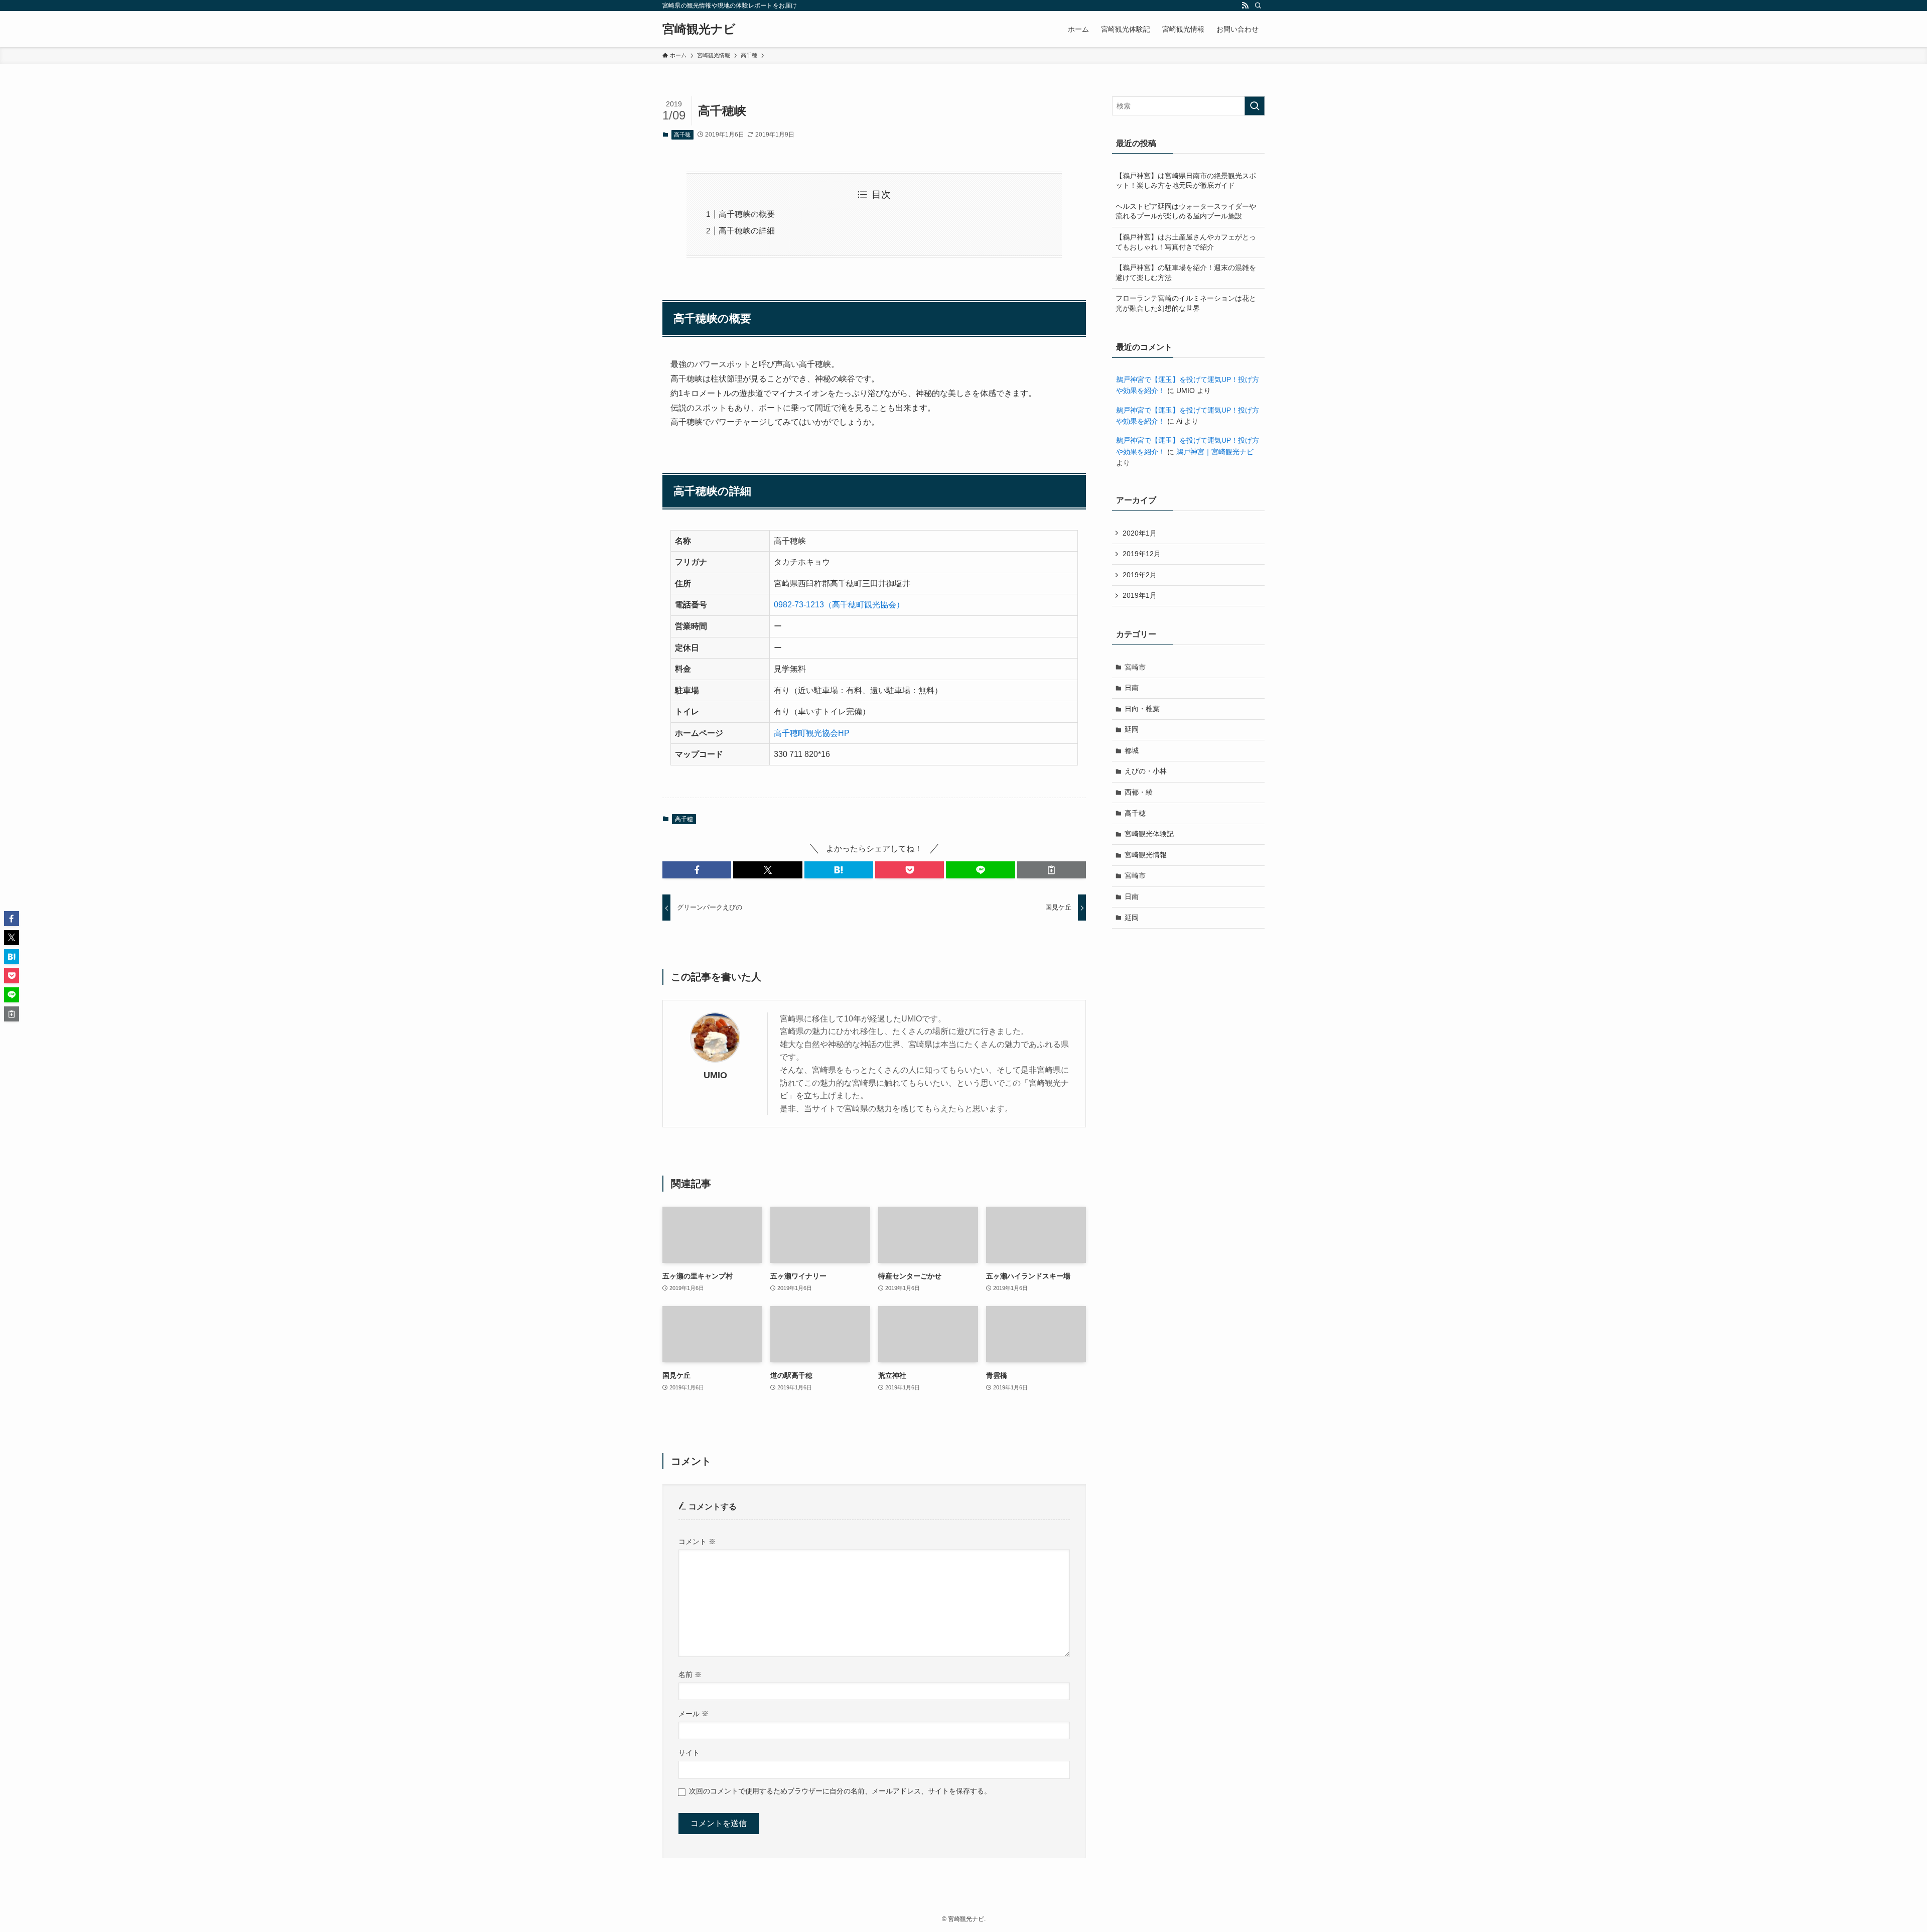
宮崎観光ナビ (699, 29)
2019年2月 (1140, 575)
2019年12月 (1142, 554)
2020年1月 (1140, 533)
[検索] (1258, 6)
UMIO (715, 1075)
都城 (1132, 750)
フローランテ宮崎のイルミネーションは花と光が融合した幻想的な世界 (1186, 303)
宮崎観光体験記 (1149, 834)
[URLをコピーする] (1052, 870)
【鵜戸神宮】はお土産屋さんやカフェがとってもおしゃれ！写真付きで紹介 (1186, 242)
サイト (689, 1753)
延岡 (1132, 729)
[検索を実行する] (1255, 106)
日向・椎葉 (1142, 709)
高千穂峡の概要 (747, 214)
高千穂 (682, 135)
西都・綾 (1139, 792)
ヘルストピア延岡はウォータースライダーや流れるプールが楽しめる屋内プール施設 (1186, 211)
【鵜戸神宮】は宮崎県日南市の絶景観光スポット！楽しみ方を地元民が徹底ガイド (1186, 181)
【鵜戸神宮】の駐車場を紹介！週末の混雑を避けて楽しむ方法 (1186, 273)
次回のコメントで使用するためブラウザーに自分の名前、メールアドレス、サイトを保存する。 (840, 1791)
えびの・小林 (1146, 771)
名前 (690, 1675)
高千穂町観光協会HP (812, 733)
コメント (697, 1541)
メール (694, 1714)
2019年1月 (1140, 595)
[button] (697, 870)
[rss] (1245, 6)
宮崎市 (1135, 667)
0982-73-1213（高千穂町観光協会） (839, 605)
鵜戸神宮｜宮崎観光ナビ (1215, 452)
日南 (1132, 688)
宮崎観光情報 (1146, 855)
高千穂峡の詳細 (747, 231)
